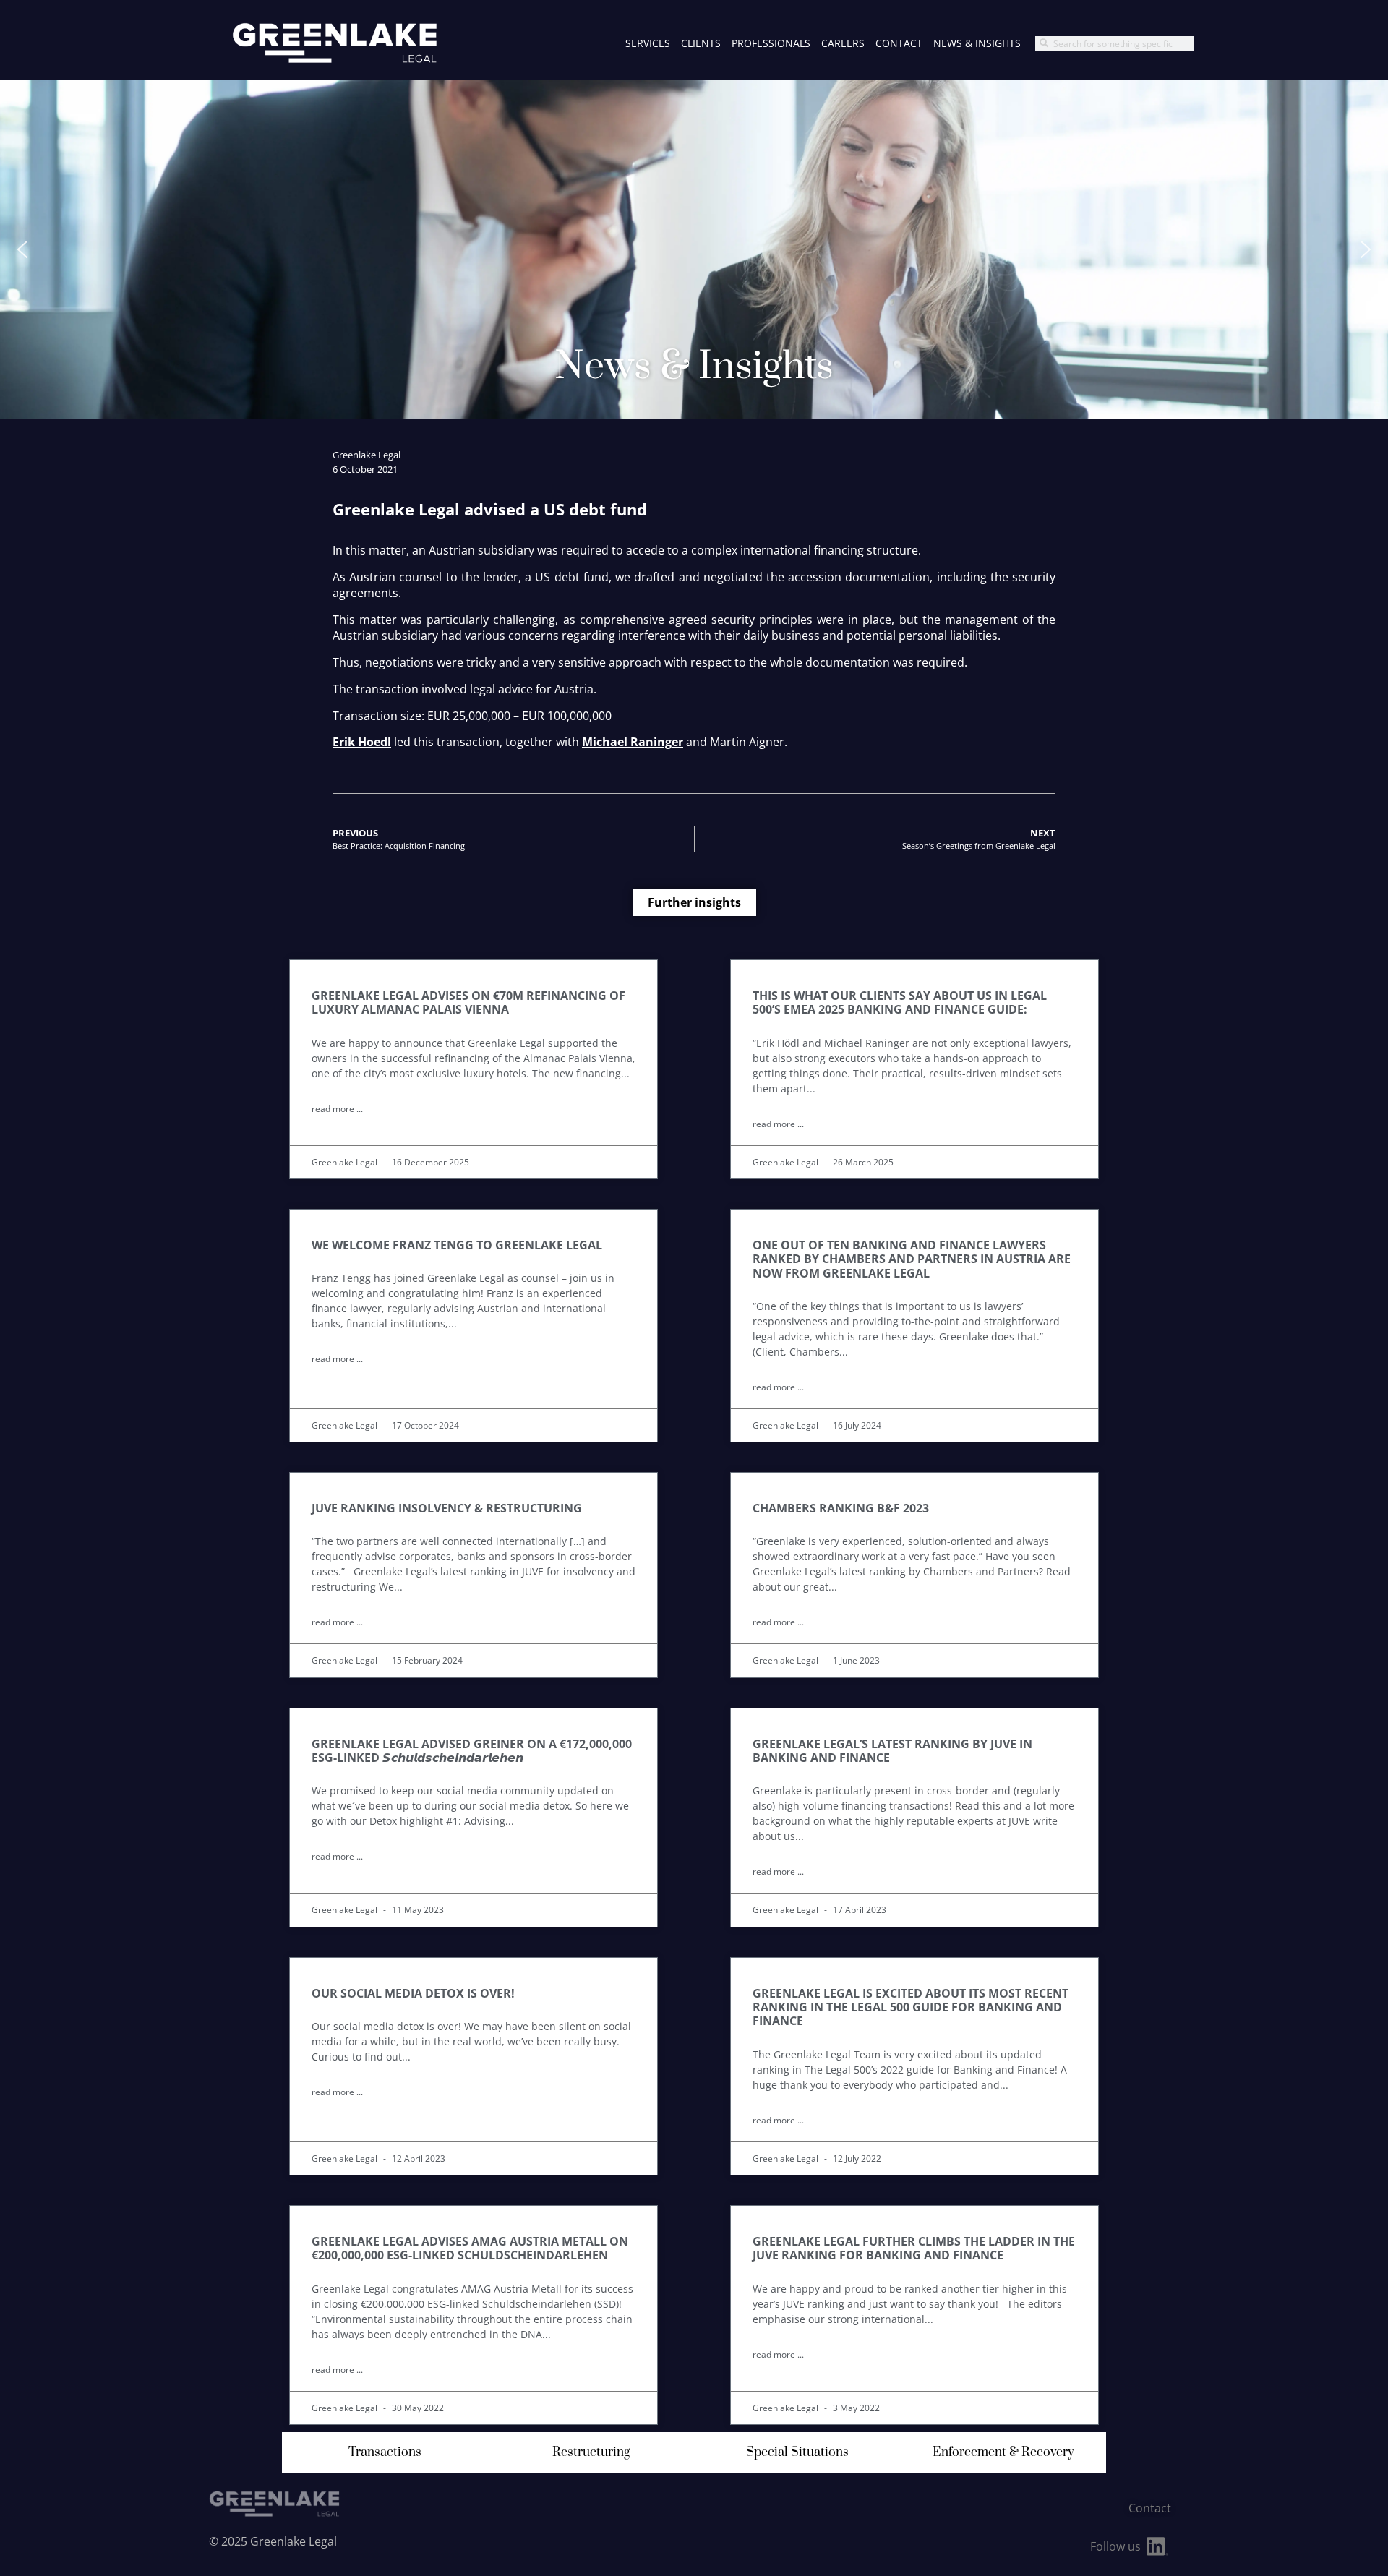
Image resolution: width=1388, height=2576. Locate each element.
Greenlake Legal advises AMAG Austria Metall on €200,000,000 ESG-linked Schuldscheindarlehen (470, 2248)
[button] (22, 249)
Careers (843, 43)
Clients (701, 43)
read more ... (337, 1109)
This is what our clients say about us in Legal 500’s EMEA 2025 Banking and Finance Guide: (900, 1002)
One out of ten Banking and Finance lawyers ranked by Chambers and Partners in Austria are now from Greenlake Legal (912, 1259)
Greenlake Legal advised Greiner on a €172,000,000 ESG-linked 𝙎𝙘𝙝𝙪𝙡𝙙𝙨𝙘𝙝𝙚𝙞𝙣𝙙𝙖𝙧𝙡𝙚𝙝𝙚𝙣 (472, 1751)
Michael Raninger (633, 742)
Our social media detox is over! (413, 1993)
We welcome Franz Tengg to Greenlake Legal (457, 1245)
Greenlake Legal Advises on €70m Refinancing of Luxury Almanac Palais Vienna (468, 1002)
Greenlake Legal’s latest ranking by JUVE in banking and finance (892, 1751)
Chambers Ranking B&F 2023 (841, 1508)
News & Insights (977, 43)
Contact (899, 43)
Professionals (771, 43)
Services (648, 43)
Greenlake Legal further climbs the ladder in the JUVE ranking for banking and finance (914, 2248)
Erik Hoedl (362, 742)
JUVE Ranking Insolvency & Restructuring (447, 1508)
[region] (694, 249)
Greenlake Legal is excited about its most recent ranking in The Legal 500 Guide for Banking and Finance (911, 2007)
